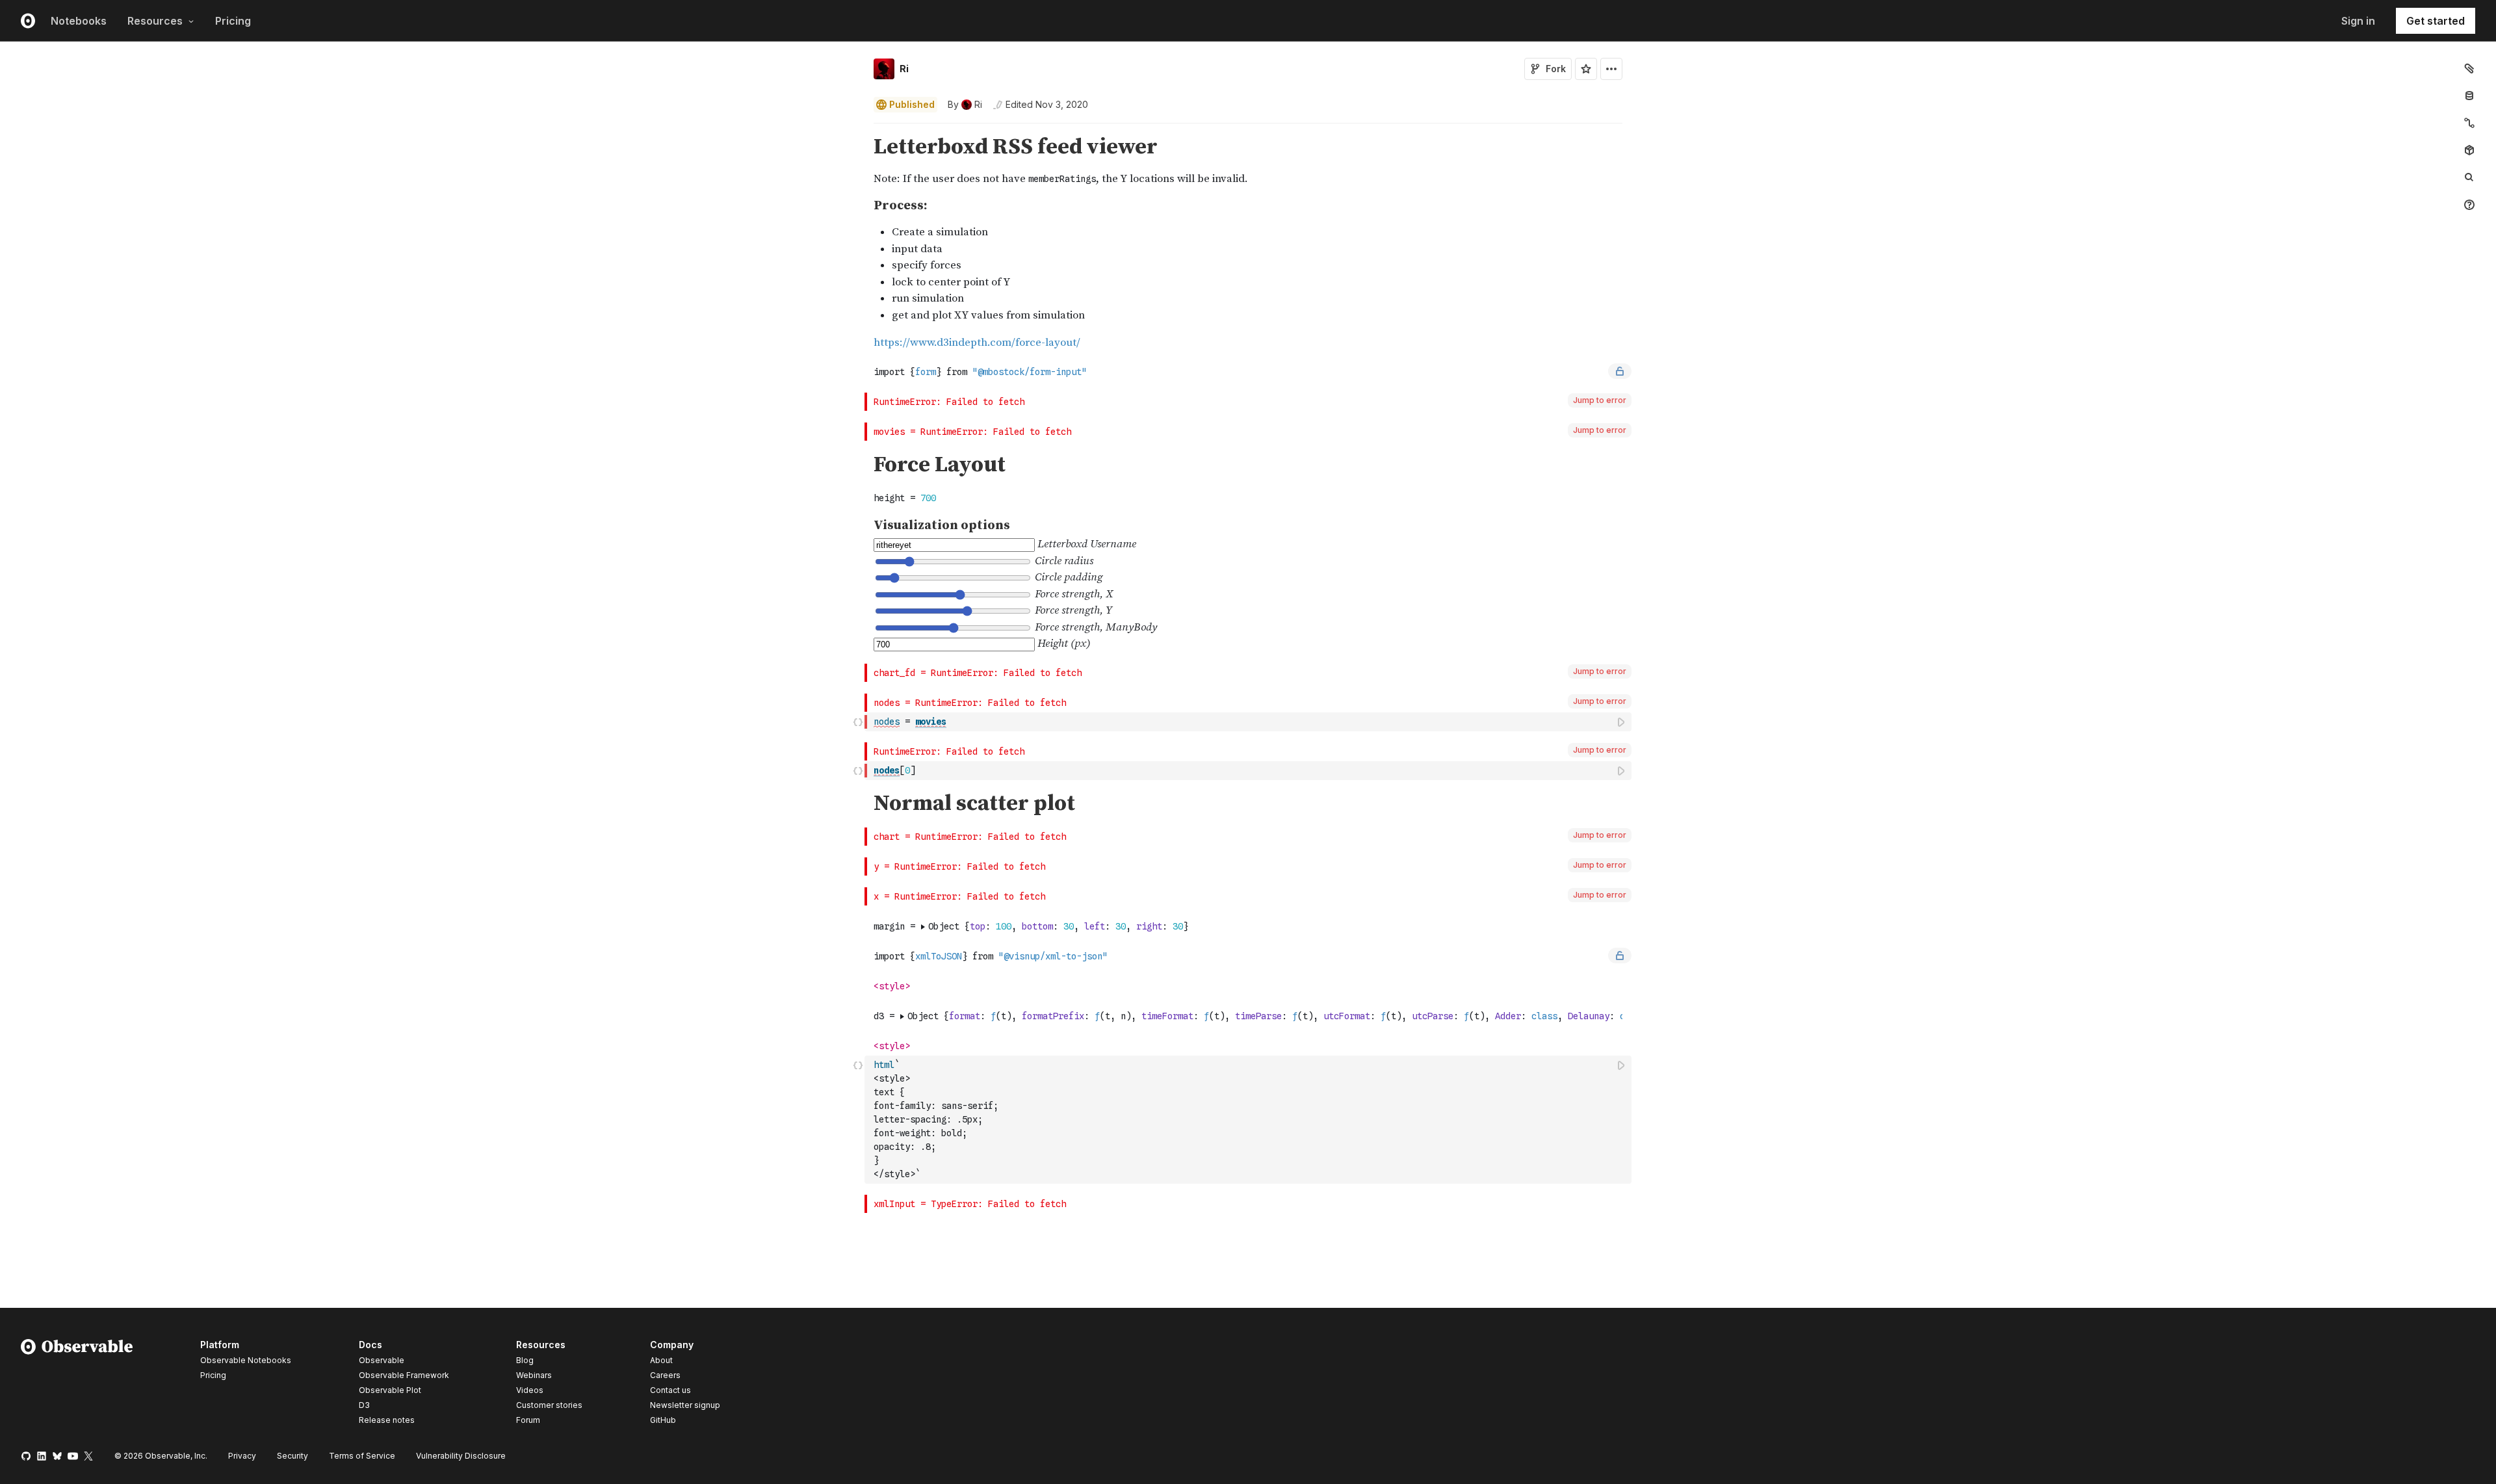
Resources (155, 21)
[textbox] (1249, 722)
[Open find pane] (2469, 177)
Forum (528, 1420)
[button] (858, 129)
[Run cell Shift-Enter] (1622, 722)
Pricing (233, 21)
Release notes (387, 1420)
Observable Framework (404, 1375)
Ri (904, 69)
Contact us (670, 1390)
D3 (364, 1405)
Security (292, 1456)
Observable (382, 1360)
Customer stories (549, 1405)
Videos (530, 1390)
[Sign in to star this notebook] (1586, 69)
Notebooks (79, 21)
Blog (525, 1360)
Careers (665, 1375)
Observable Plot (390, 1390)
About (661, 1360)
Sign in (2358, 21)
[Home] (77, 1385)
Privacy (242, 1456)
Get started (2436, 21)
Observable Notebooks (246, 1360)
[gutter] (433, 243)
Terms (362, 1456)
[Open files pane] (2469, 68)
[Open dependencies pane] (2469, 150)
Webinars (534, 1375)
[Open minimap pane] (2469, 123)
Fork (1556, 69)
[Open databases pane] (2469, 96)
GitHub (663, 1420)
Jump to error (1600, 400)
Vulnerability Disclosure (461, 1456)
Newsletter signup (685, 1405)
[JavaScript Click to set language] (858, 722)
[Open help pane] (2469, 205)
